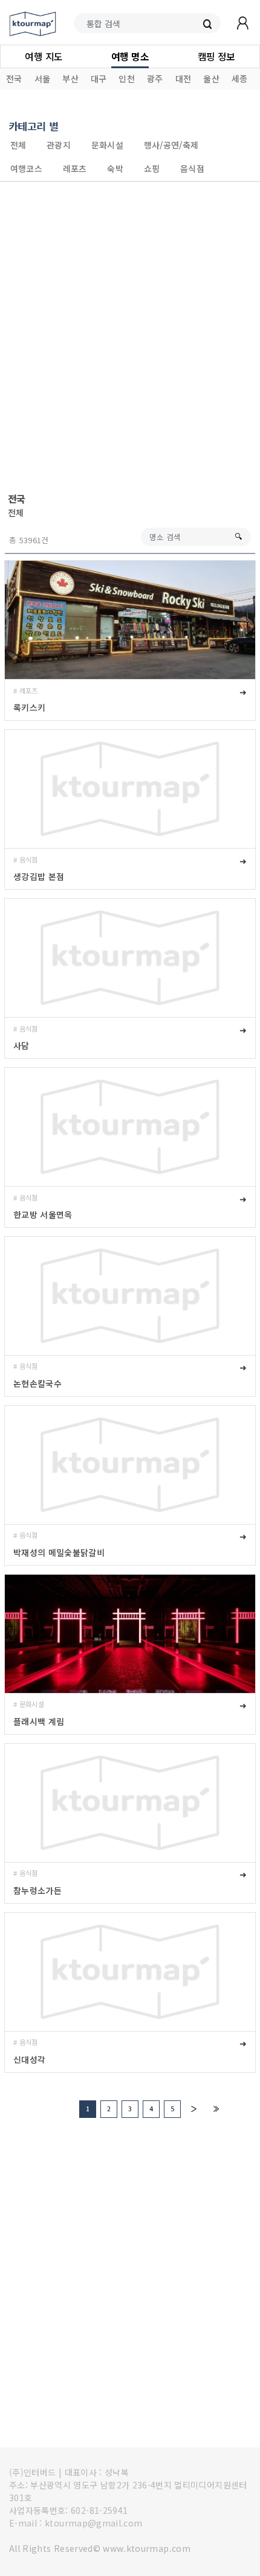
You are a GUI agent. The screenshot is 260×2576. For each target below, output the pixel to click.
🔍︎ (238, 536)
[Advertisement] (130, 337)
